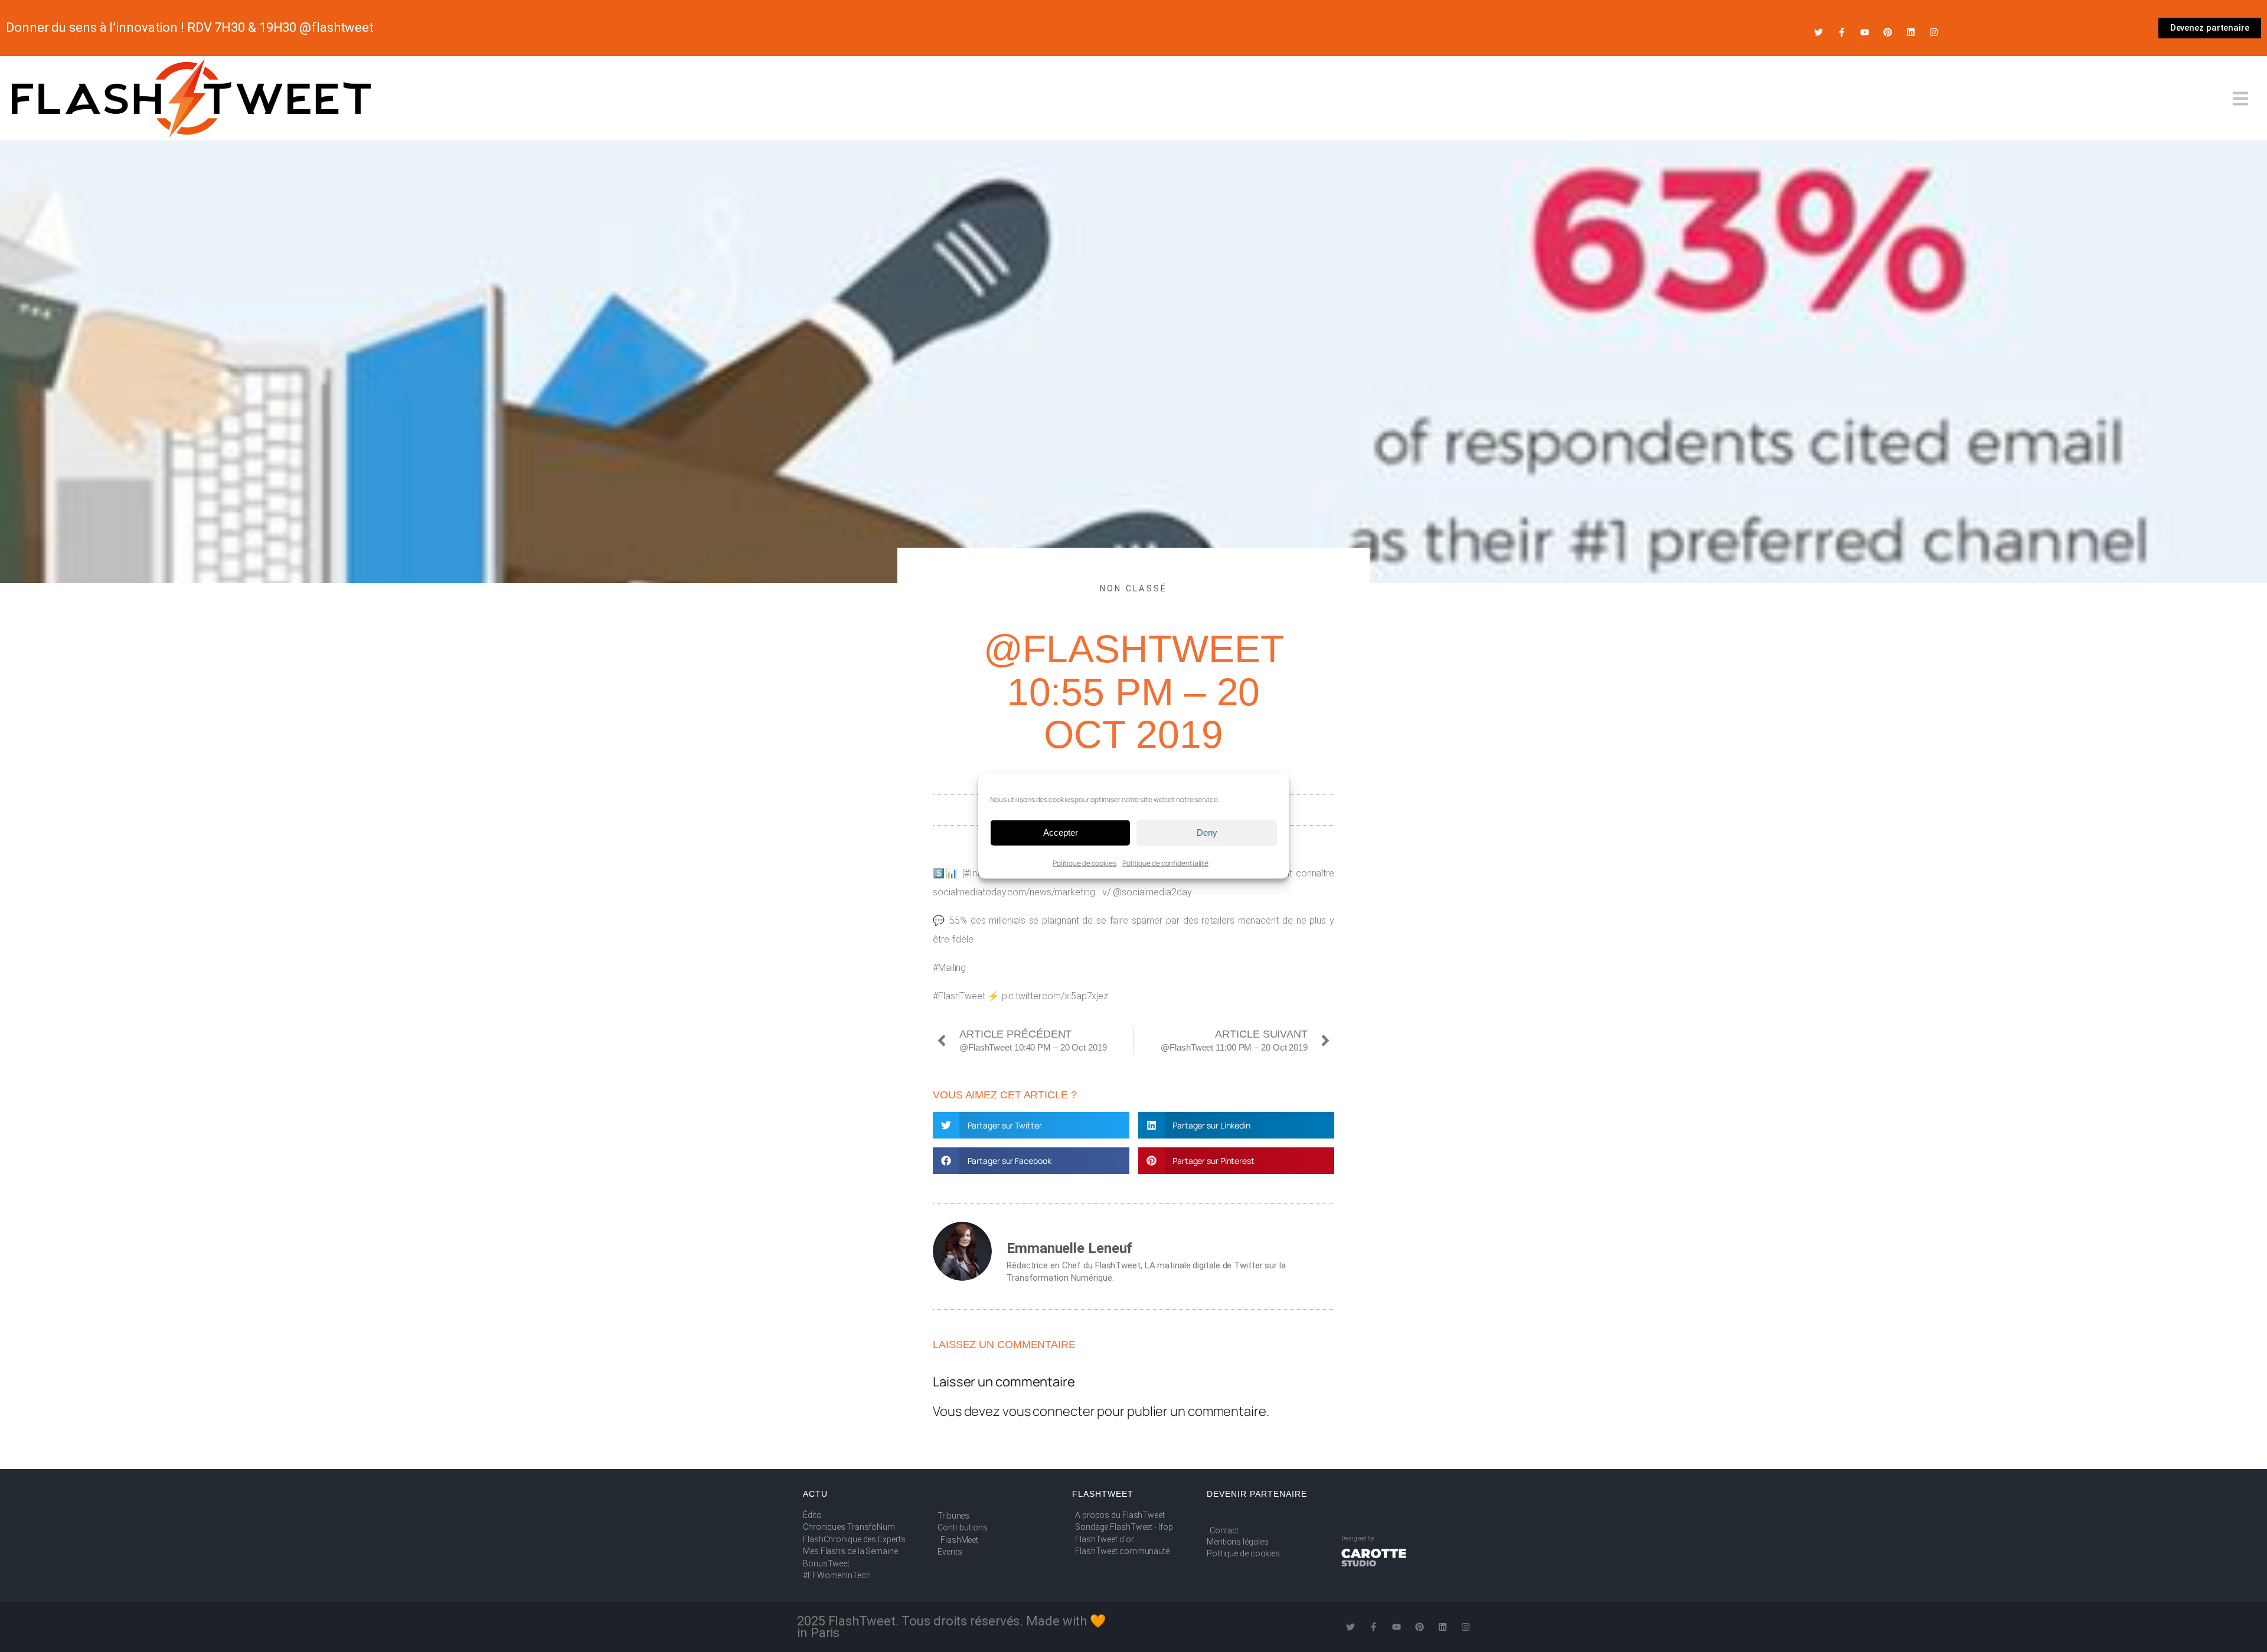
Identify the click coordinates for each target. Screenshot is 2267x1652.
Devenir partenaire (1257, 1494)
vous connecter (1049, 1411)
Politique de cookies (1084, 863)
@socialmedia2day (1152, 892)
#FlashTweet (959, 996)
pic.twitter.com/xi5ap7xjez (1055, 996)
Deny (1207, 832)
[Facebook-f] (1842, 32)
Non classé (1134, 588)
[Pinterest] (1888, 32)
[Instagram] (1934, 32)
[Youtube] (1865, 32)
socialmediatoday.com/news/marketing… (1016, 892)
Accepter (1061, 832)
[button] (1031, 1125)
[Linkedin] (1911, 32)
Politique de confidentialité (1165, 863)
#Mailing (949, 968)
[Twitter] (1819, 32)
